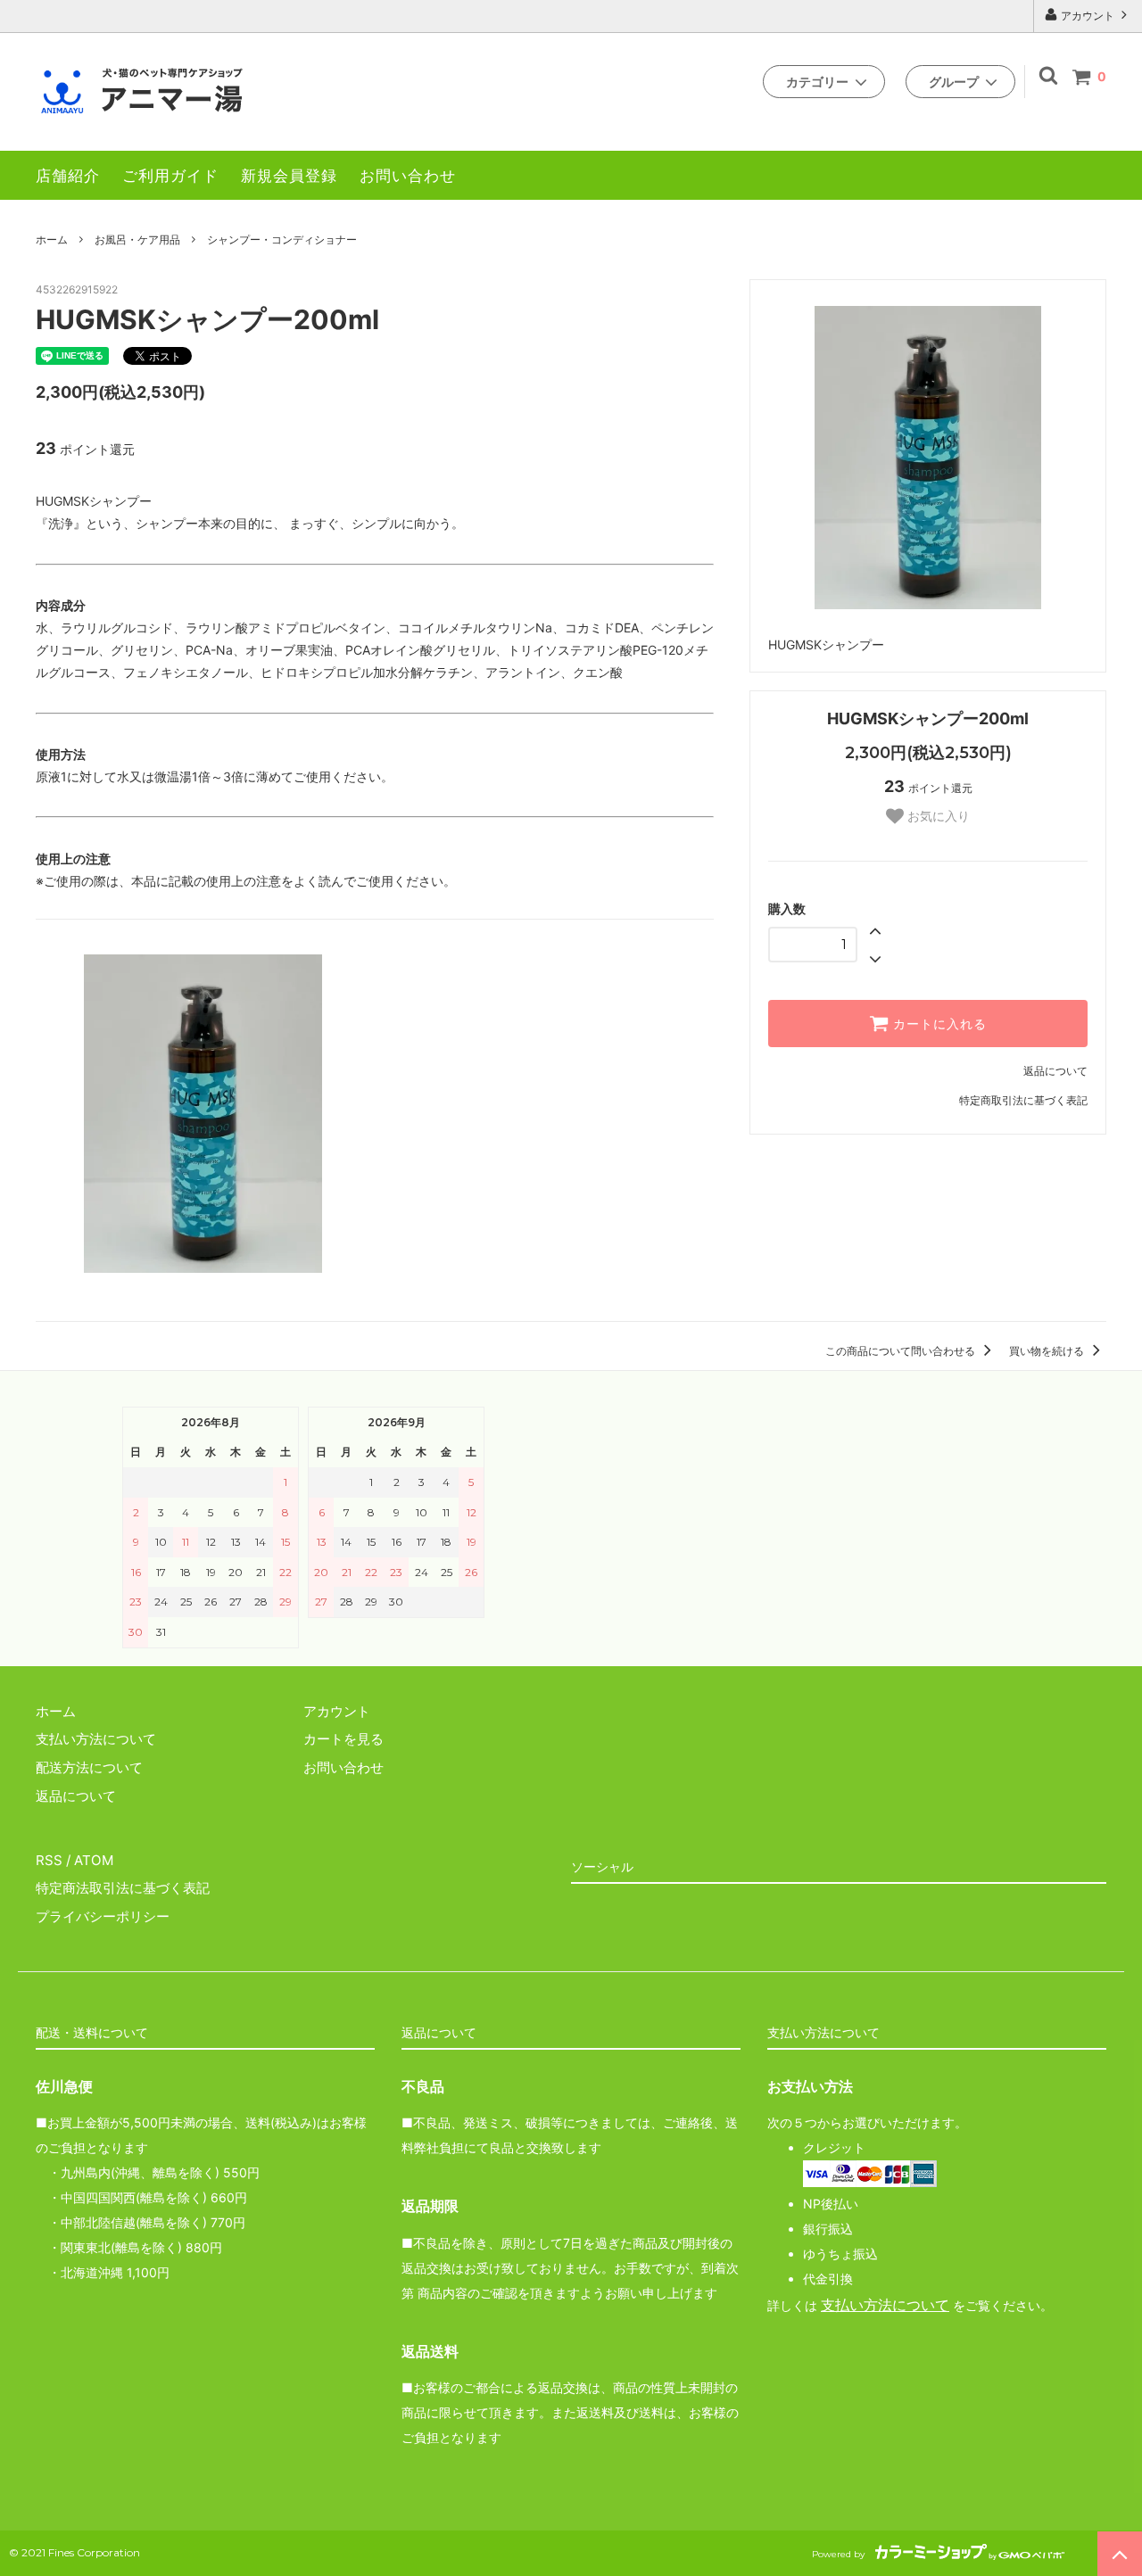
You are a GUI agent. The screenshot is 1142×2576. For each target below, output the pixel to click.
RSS (49, 1860)
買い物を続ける (1048, 1351)
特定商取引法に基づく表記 (1023, 1100)
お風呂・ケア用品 (137, 239)
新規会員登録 (289, 175)
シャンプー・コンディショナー (282, 239)
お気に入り (937, 816)
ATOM (94, 1860)
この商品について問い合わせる (902, 1351)
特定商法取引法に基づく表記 (123, 1888)
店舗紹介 (68, 175)
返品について (1055, 1071)
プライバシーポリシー (103, 1916)
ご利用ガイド (170, 175)
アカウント (1088, 16)
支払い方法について (885, 2305)
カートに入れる (938, 1024)
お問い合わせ (408, 175)
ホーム (52, 239)
